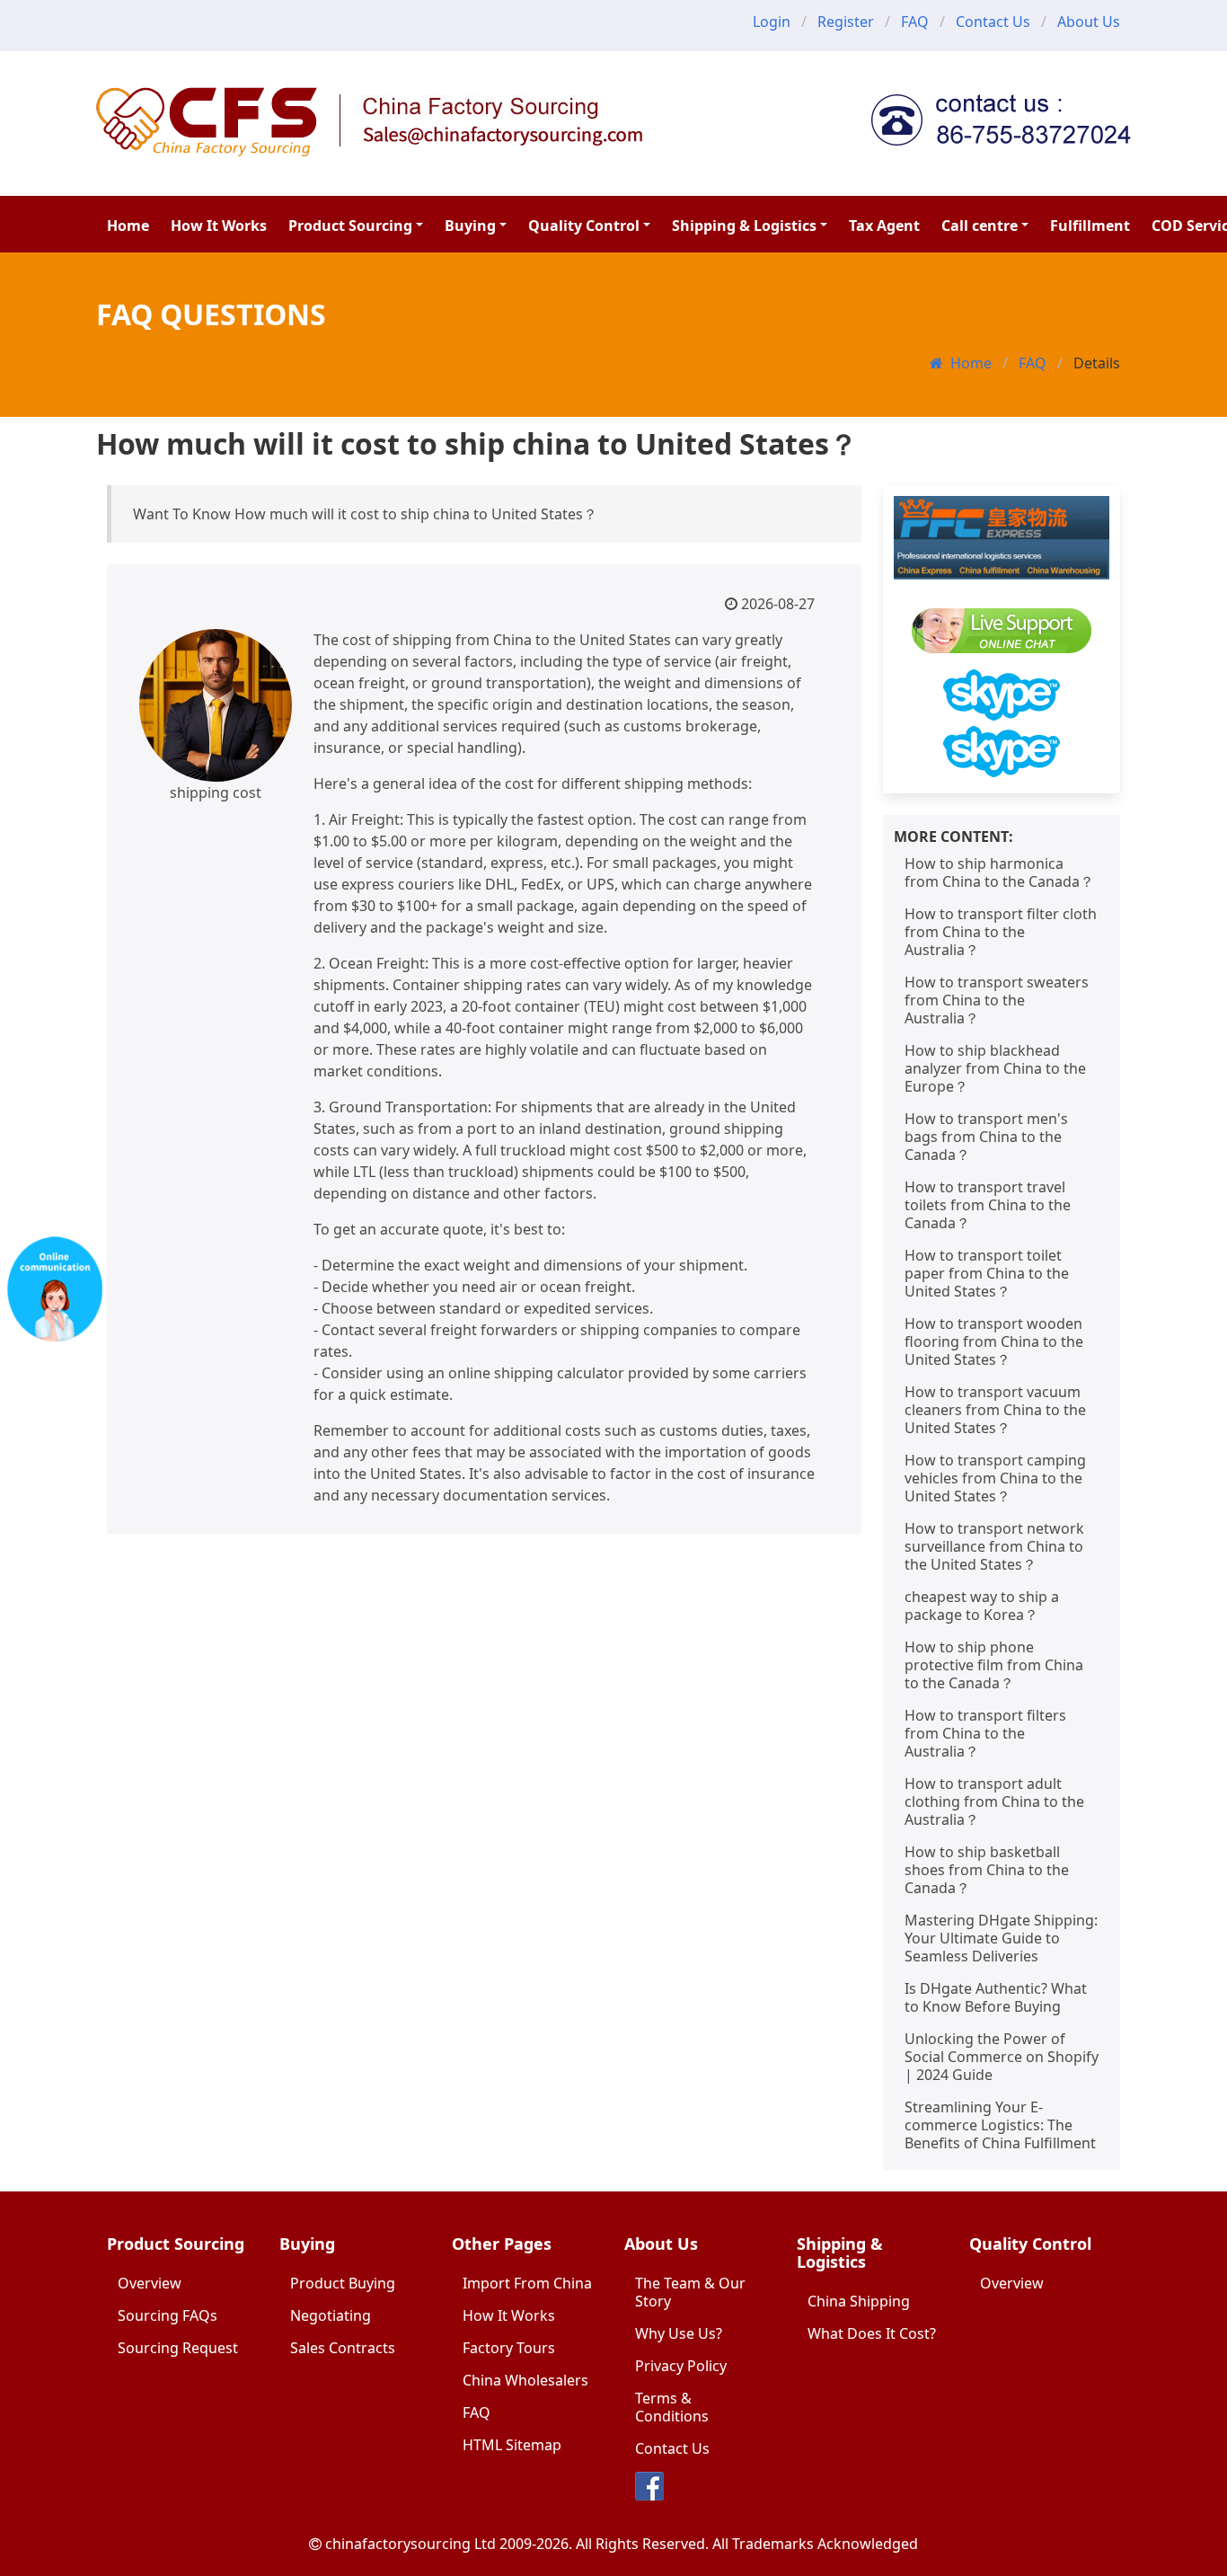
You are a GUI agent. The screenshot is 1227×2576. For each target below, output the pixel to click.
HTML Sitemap (512, 2445)
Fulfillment (1090, 226)
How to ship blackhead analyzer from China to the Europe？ (995, 1068)
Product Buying (343, 2283)
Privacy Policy (681, 2366)
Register (846, 22)
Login (772, 22)
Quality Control (584, 226)
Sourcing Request (178, 2348)
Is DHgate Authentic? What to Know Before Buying (996, 1997)
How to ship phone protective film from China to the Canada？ (994, 1665)
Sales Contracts (343, 2348)
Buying (470, 226)
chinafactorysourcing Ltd (410, 2544)
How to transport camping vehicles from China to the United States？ (995, 1478)
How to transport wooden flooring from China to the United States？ (994, 1341)
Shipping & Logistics (744, 226)
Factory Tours (509, 2348)
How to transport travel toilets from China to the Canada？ (988, 1205)
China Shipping (859, 2301)
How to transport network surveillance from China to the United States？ (994, 1546)
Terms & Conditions (672, 2407)
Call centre (980, 226)
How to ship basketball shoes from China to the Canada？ (987, 1870)
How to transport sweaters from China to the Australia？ (997, 1000)
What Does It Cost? (872, 2333)
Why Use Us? (679, 2333)
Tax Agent (884, 226)
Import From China (527, 2283)
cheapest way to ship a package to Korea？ (982, 1606)
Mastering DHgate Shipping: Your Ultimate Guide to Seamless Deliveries (1001, 1938)
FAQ (915, 22)
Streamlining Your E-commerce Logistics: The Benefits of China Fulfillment (1000, 2125)
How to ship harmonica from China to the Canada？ (999, 872)
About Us (1089, 22)
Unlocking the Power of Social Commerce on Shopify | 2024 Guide (1002, 2057)
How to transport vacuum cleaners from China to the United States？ (995, 1410)
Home (128, 226)
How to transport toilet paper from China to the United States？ (987, 1273)
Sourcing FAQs (168, 2315)
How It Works (219, 226)
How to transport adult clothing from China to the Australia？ (994, 1801)
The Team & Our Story (690, 2292)
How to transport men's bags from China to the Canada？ (986, 1137)
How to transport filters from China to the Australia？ (985, 1733)
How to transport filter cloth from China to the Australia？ (1001, 932)
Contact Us (993, 22)
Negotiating (331, 2315)
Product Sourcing (350, 226)
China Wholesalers (525, 2380)
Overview (150, 2283)
